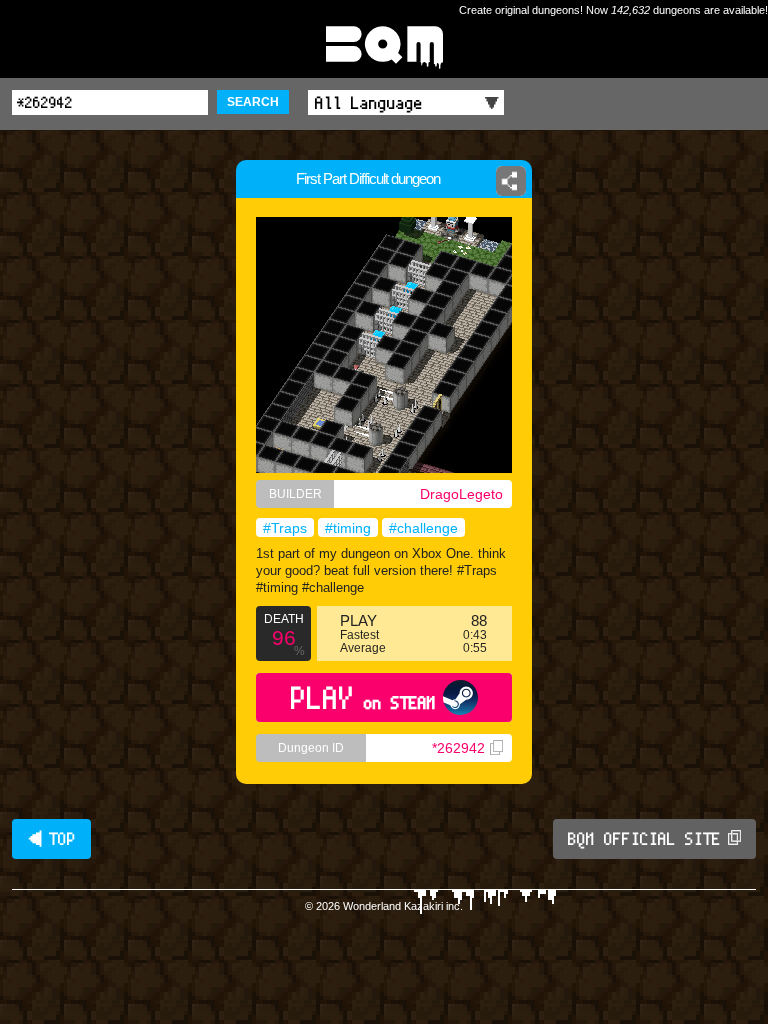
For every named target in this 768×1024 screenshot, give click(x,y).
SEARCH (253, 102)
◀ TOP (51, 839)
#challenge (423, 528)
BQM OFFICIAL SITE (644, 839)
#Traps (285, 528)
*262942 (458, 748)
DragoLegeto (461, 494)
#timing (348, 528)
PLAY (363, 697)
